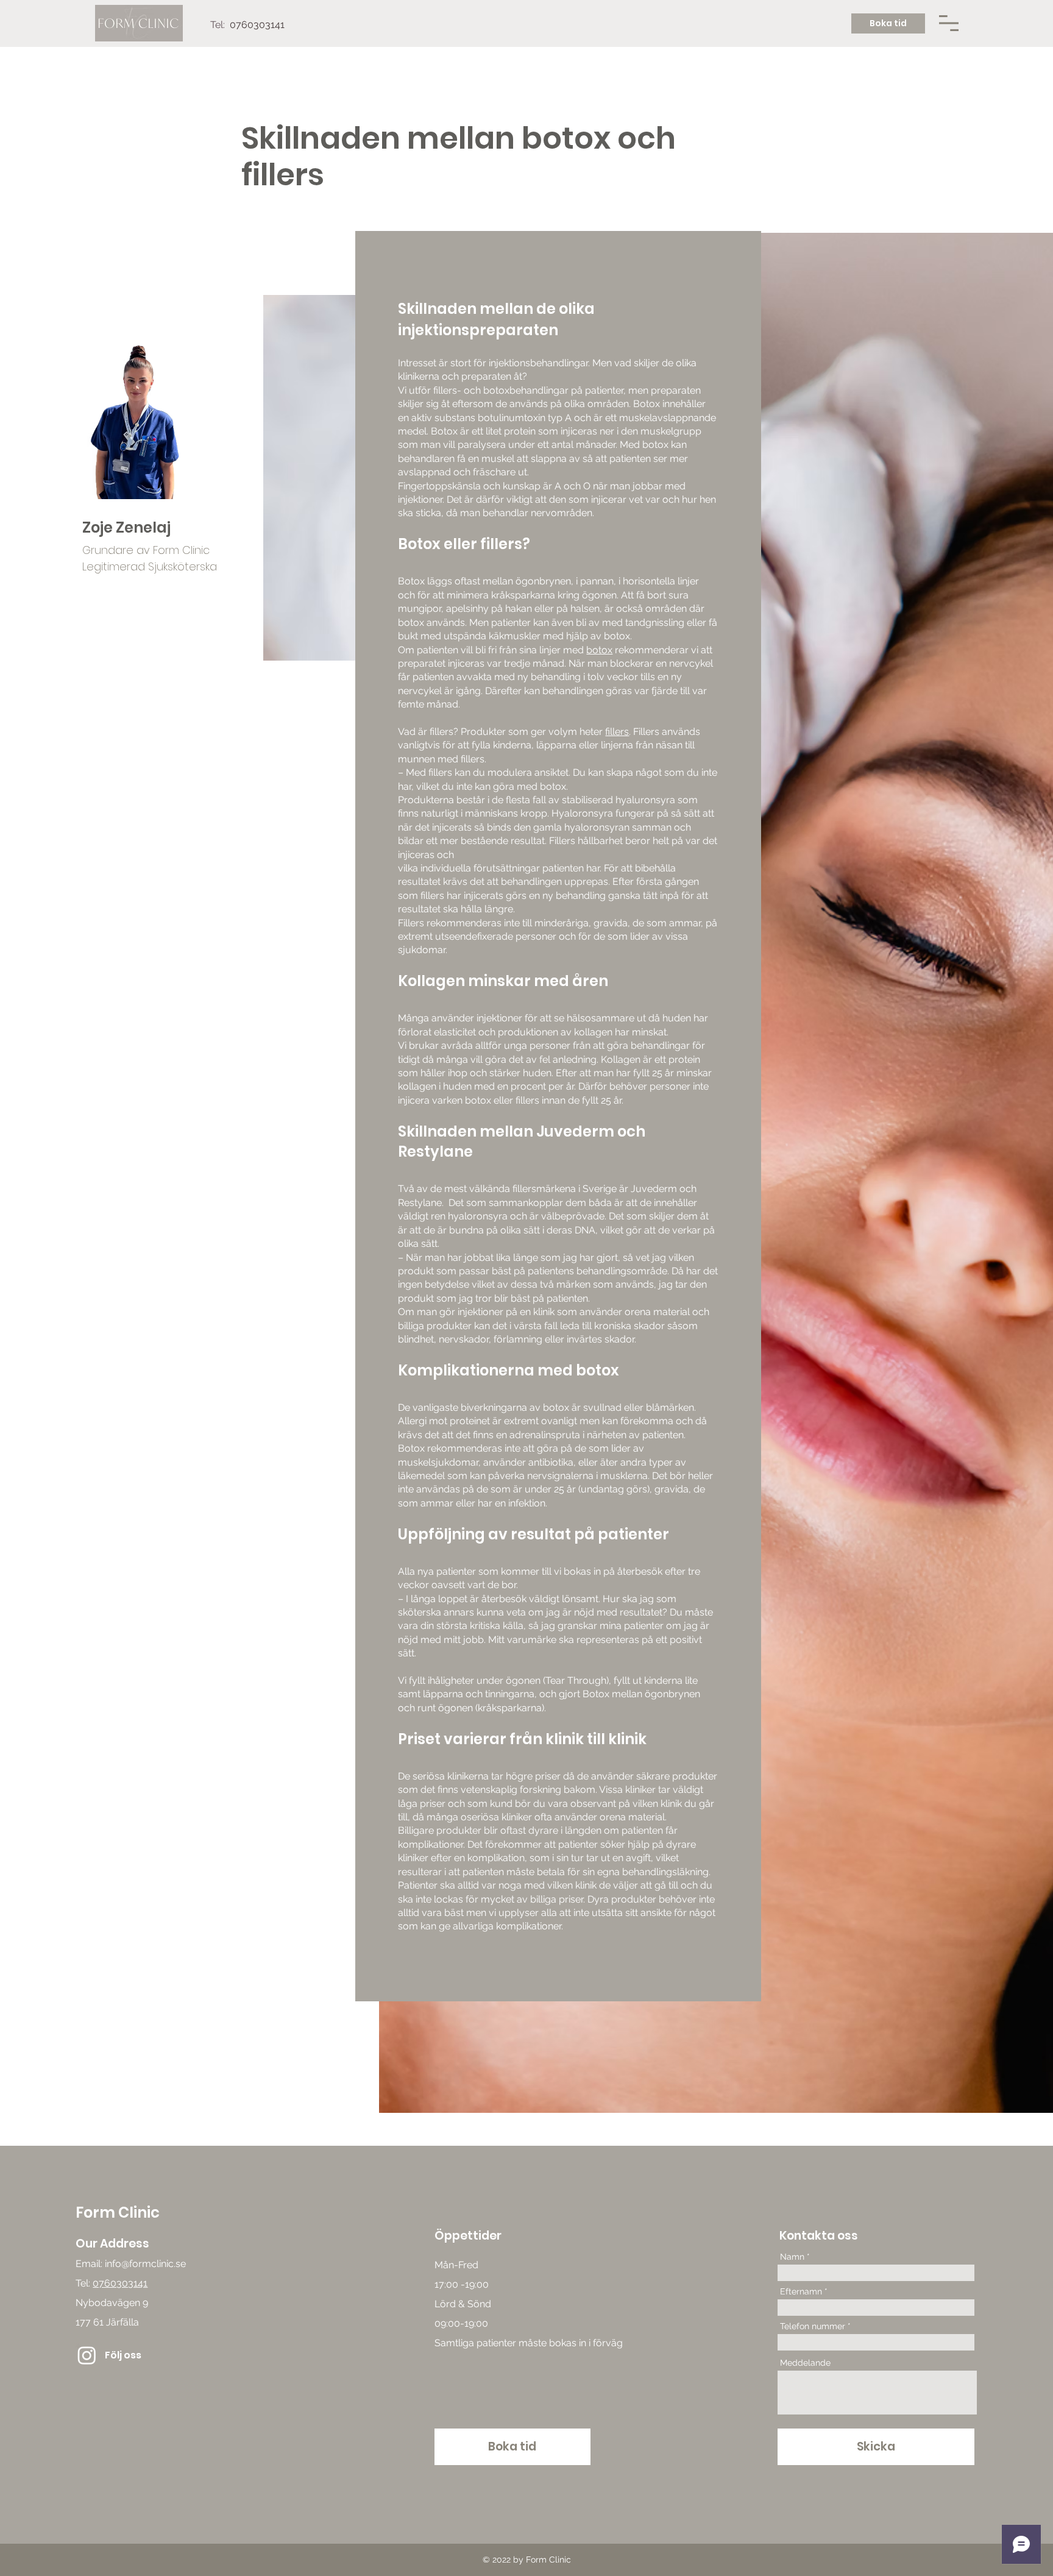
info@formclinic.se (145, 2264)
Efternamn (801, 2291)
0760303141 (120, 2283)
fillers (617, 732)
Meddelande (805, 2363)
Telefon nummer (813, 2326)
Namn (792, 2257)
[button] (949, 23)
